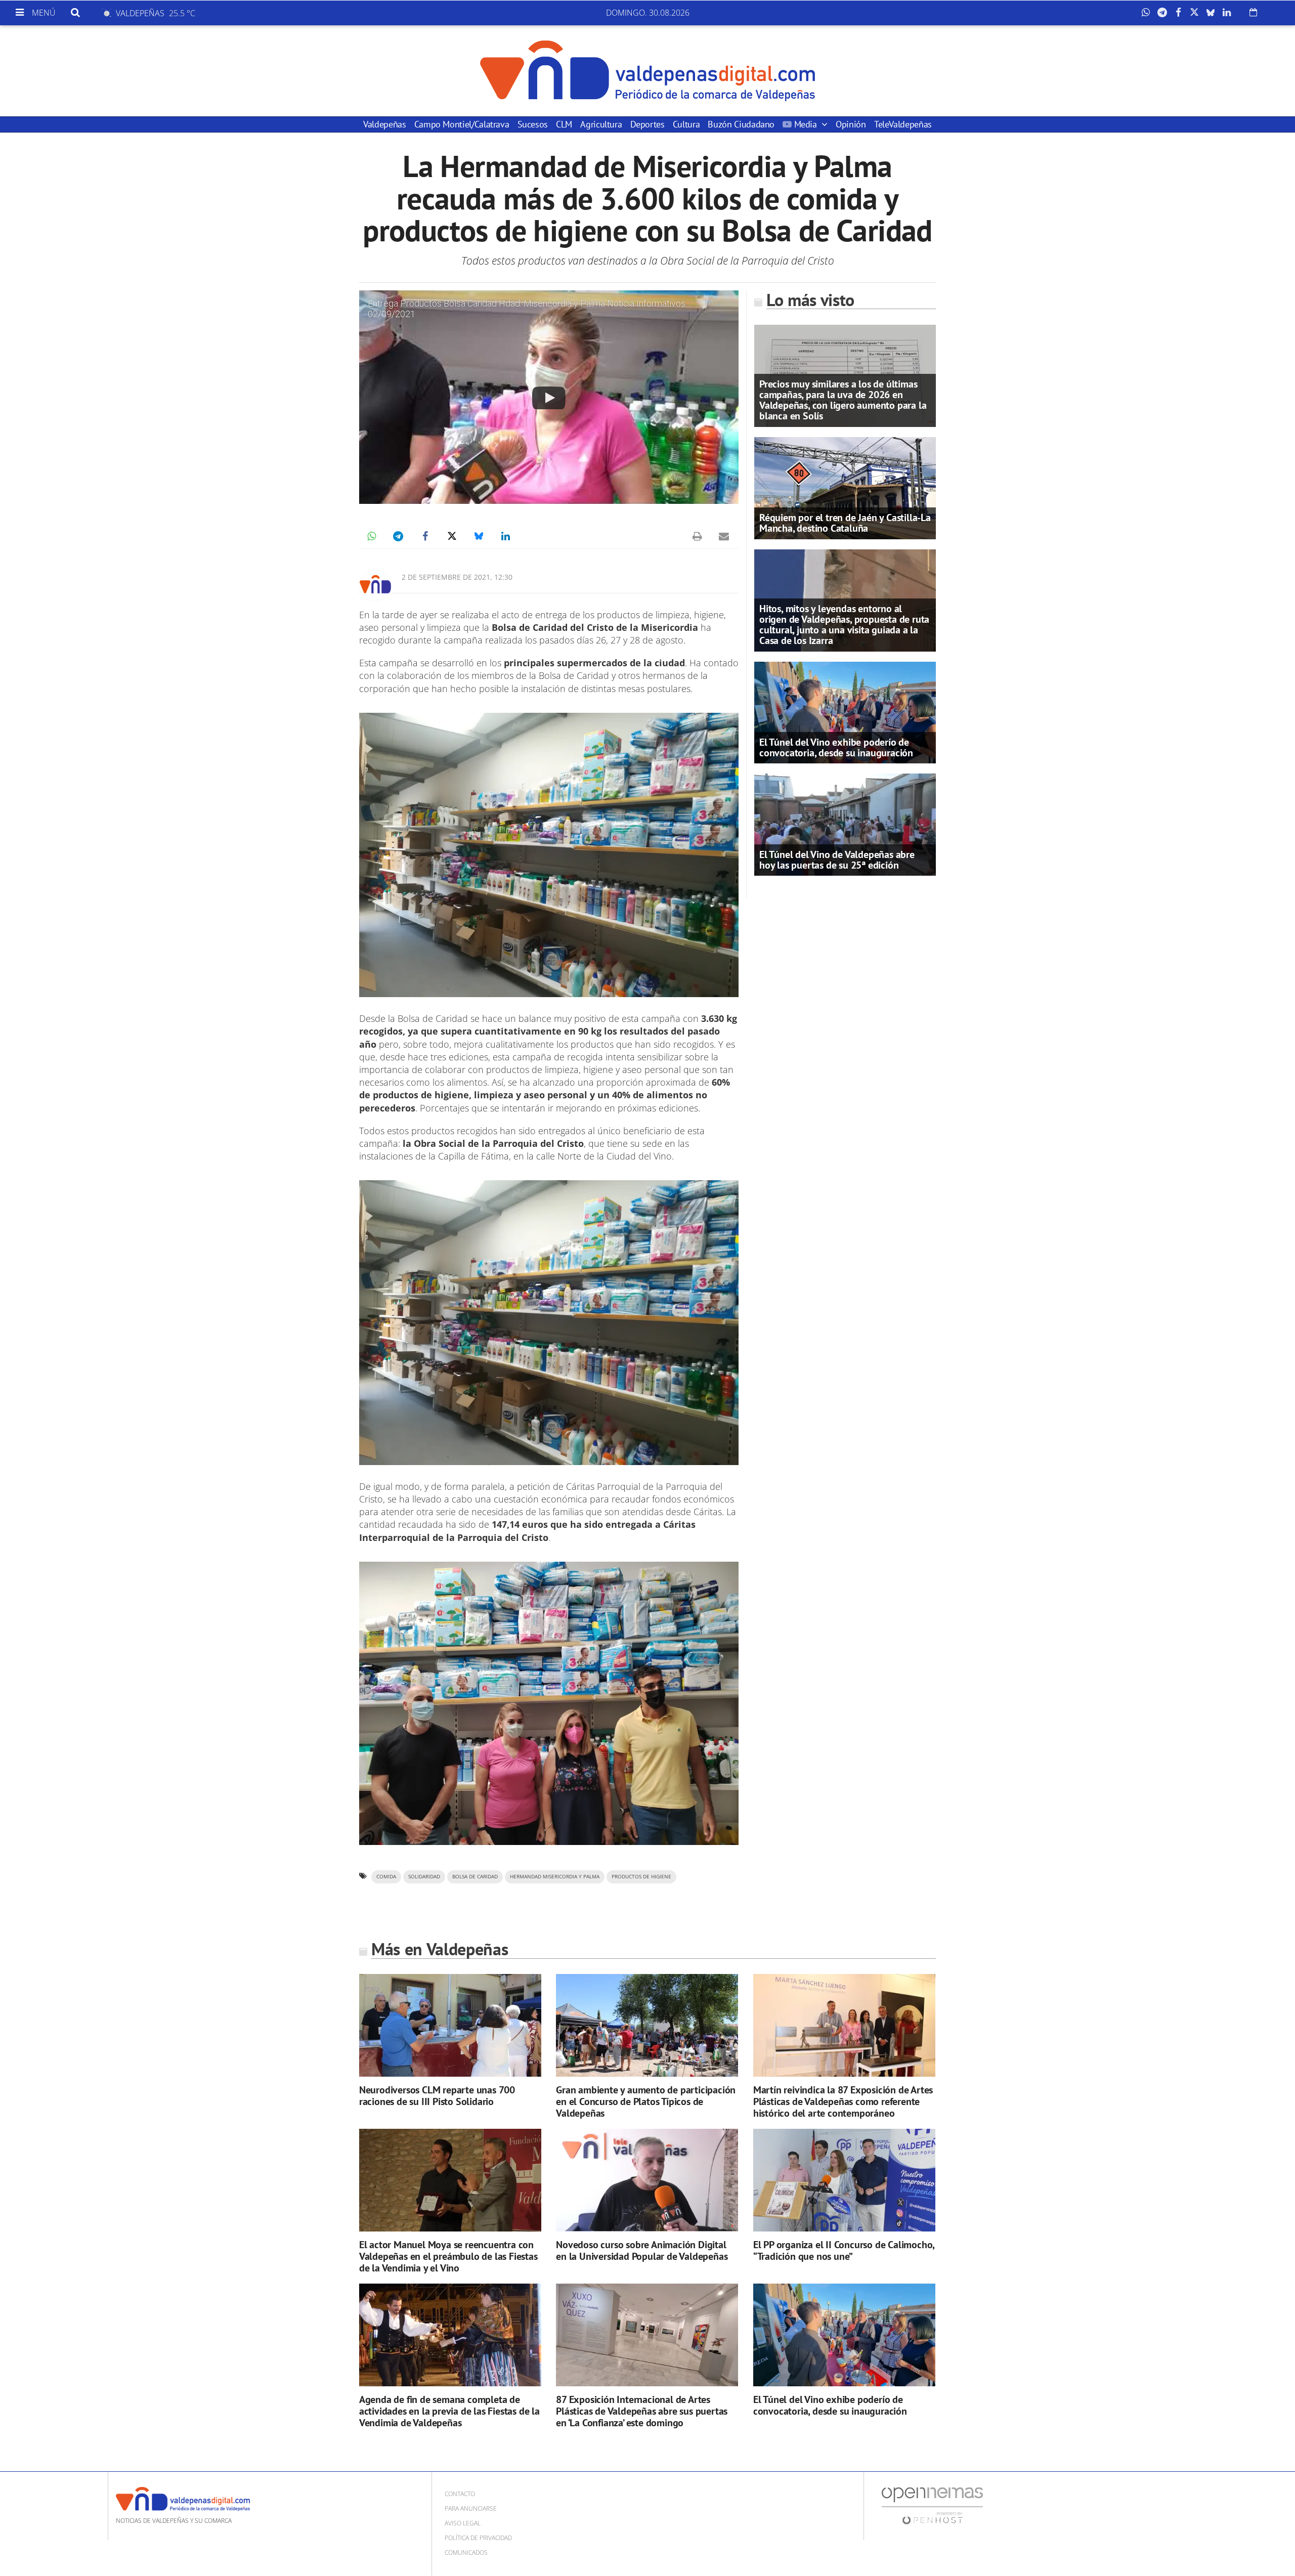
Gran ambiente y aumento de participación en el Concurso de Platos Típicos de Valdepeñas (646, 2101)
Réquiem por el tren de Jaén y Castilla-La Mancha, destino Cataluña (845, 523)
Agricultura (601, 124)
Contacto (460, 2494)
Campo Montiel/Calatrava (462, 124)
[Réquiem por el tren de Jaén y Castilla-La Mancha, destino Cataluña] (845, 487)
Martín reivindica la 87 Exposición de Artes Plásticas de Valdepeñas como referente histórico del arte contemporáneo (843, 2101)
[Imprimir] (697, 536)
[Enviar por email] (724, 536)
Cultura (686, 124)
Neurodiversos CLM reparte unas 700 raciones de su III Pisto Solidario (437, 2096)
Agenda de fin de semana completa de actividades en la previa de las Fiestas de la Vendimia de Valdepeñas (449, 2411)
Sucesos (533, 124)
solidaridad (424, 1877)
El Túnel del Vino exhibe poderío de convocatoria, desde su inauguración (836, 747)
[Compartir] (1148, 13)
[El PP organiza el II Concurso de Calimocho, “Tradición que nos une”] (844, 2180)
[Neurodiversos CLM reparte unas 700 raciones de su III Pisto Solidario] (450, 2025)
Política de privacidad (478, 2538)
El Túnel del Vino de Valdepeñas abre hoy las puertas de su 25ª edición (837, 860)
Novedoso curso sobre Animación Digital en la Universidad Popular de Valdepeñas (642, 2250)
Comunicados (466, 2552)
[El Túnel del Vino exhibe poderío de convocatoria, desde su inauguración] (845, 712)
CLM (564, 124)
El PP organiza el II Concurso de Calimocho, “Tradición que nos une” (844, 2250)
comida (386, 1877)
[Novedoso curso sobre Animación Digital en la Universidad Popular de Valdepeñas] (647, 2180)
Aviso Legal (463, 2523)
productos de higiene (641, 1877)
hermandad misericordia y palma (555, 1877)
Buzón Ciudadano (741, 124)
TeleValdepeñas (903, 124)
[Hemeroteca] (1253, 12)
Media (805, 124)
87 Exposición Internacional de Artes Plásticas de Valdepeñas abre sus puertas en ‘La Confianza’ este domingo (642, 2411)
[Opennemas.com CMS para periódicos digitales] (932, 2505)
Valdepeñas (384, 124)
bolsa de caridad (475, 1877)
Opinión (851, 124)
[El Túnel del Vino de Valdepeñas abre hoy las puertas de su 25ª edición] (845, 824)
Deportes (647, 124)
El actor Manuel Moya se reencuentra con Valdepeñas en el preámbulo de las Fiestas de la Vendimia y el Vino (448, 2256)
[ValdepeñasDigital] (647, 71)
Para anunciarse (471, 2508)
